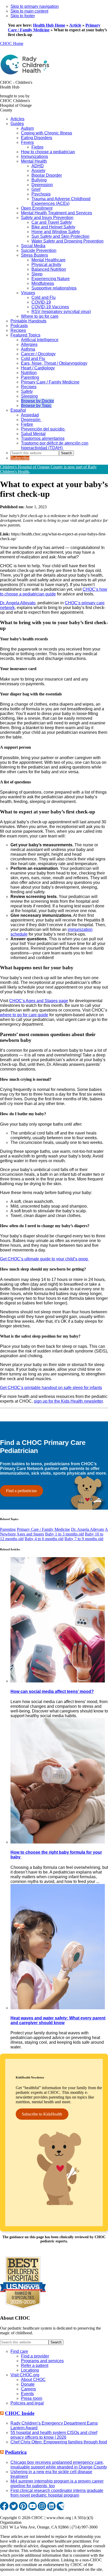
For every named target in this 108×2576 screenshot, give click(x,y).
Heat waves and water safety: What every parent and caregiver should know (58, 2020)
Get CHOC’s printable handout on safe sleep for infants (51, 1388)
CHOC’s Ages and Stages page (39, 1001)
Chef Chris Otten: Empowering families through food (59, 2442)
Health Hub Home (49, 25)
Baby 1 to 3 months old (64, 1534)
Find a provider (35, 2356)
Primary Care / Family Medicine (43, 1529)
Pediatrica (16, 2452)
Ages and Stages (30, 1534)
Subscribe (20, 458)
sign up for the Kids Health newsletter (68, 1401)
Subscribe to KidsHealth (42, 2114)
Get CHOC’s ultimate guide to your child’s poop (44, 1259)
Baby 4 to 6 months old (44, 1539)
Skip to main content (29, 11)
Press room (32, 2398)
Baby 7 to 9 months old (84, 1539)
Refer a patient (35, 2365)
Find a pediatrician (21, 1491)
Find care (19, 2351)
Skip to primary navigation (35, 6)
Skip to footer (23, 16)
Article (75, 25)
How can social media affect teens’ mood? (52, 1691)
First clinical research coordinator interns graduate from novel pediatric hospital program (57, 2493)
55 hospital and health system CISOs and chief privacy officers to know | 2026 (54, 2435)
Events (27, 2394)
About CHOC (33, 2380)
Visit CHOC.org (25, 2375)
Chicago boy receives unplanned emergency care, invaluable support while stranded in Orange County (59, 2465)
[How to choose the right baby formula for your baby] (58, 1842)
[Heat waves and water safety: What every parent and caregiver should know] (58, 2008)
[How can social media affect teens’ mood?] (58, 1681)
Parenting (8, 1529)
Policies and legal (27, 2403)
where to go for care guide (24, 1015)
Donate (28, 2384)
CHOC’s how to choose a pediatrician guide (54, 592)
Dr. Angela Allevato (18, 603)
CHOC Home (12, 43)
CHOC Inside (20, 2413)
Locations (30, 2370)
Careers (28, 2389)
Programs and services (42, 2361)
